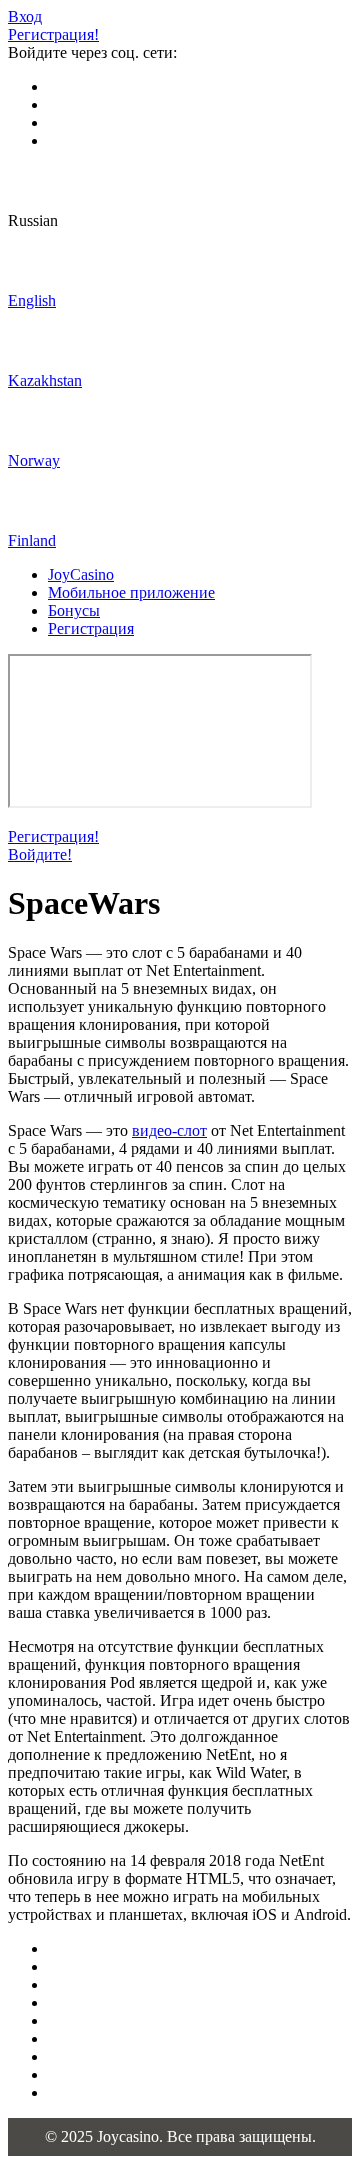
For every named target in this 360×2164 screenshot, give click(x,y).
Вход (25, 16)
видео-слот (169, 1130)
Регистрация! (53, 34)
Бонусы (74, 610)
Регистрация (91, 628)
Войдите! (40, 854)
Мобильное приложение (131, 592)
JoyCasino (81, 574)
